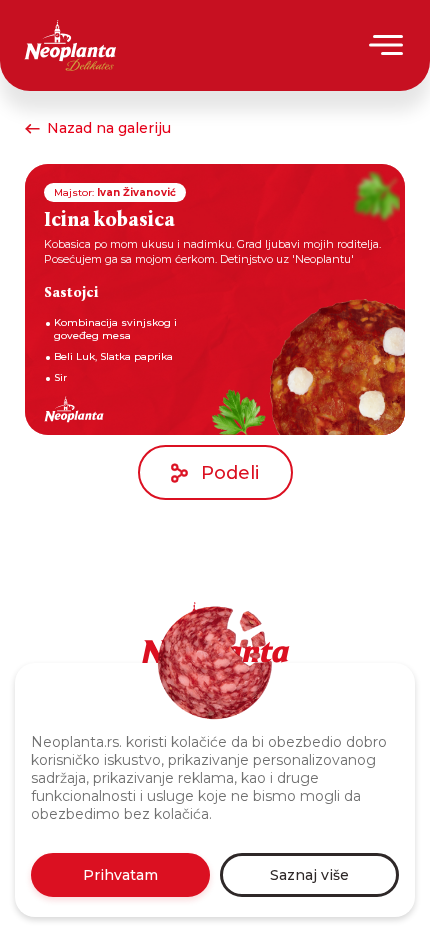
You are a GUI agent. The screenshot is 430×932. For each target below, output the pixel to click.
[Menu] (387, 45)
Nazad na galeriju (109, 128)
